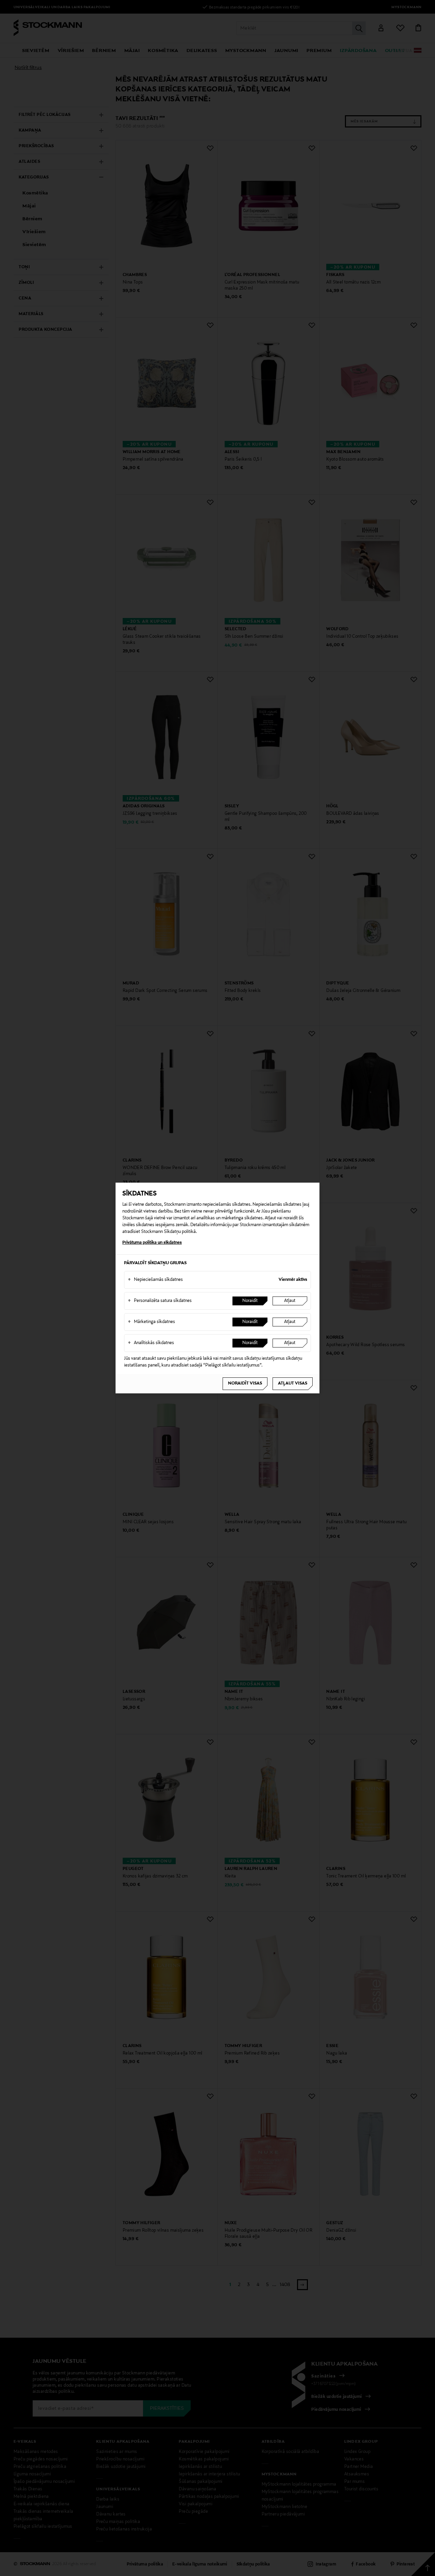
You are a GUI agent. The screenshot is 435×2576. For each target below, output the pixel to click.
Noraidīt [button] (250, 1301)
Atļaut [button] (290, 1301)
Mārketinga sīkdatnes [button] (151, 1322)
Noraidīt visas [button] (245, 1384)
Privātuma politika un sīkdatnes (152, 1243)
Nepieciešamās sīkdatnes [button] (155, 1280)
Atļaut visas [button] (293, 1384)
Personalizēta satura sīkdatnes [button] (160, 1301)
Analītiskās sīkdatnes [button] (151, 1343)
